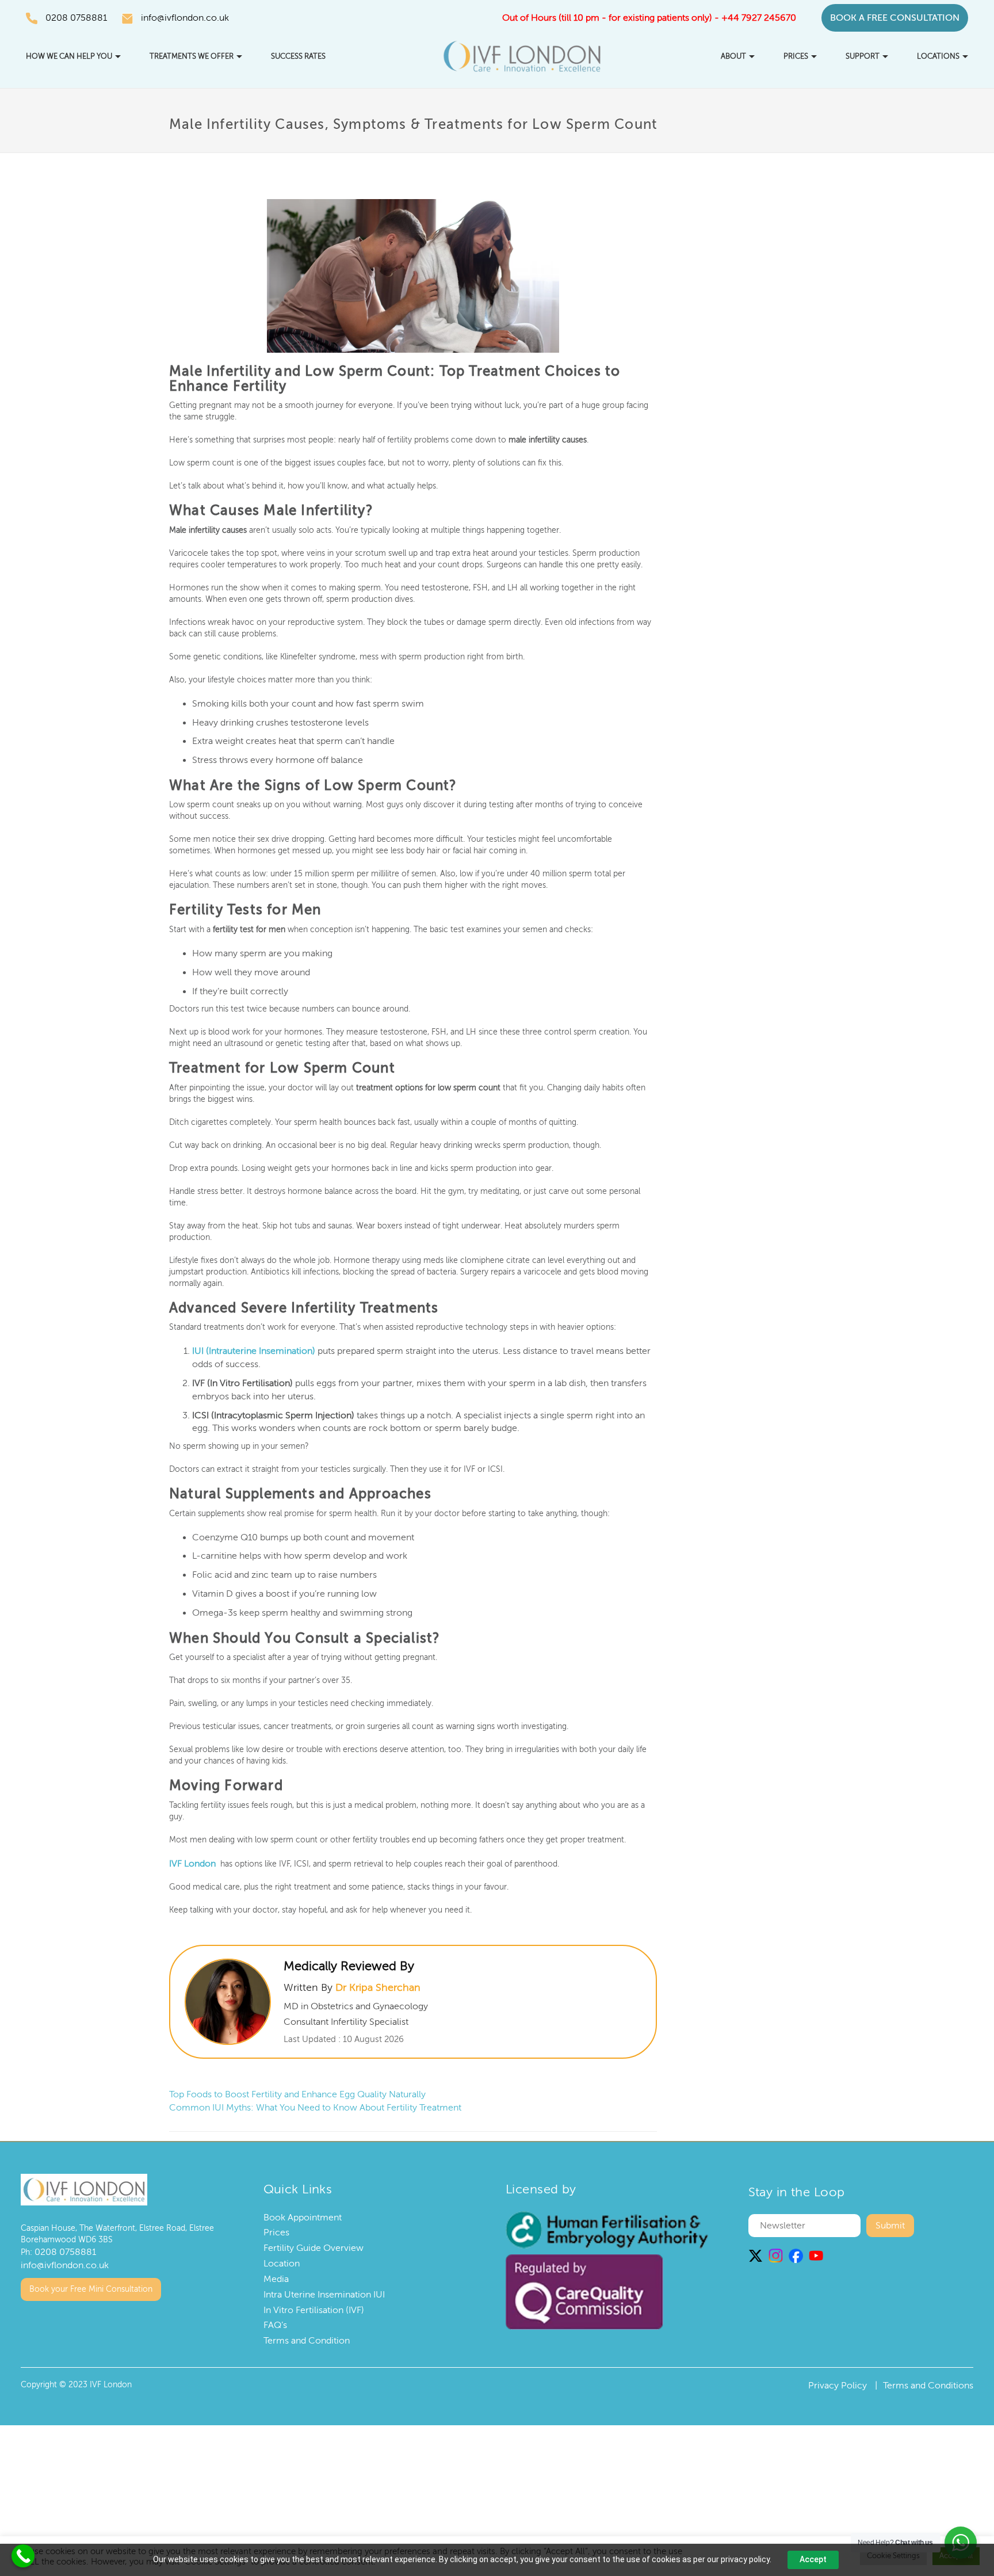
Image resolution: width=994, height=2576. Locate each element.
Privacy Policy (838, 2384)
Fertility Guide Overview (314, 2246)
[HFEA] (607, 2228)
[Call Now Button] (23, 2556)
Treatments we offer (192, 56)
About (733, 56)
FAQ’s (275, 2324)
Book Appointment (303, 2216)
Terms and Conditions (928, 2384)
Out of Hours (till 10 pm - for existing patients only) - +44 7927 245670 (649, 18)
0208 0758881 (76, 18)
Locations (938, 56)
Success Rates (298, 56)
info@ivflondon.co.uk (185, 18)
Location (282, 2262)
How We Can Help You (69, 56)
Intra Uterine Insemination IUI (324, 2293)
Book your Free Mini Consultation (91, 2285)
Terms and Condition (307, 2339)
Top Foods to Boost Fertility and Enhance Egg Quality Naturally (297, 2093)
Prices (796, 56)
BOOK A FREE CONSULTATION (895, 18)
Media (276, 2277)
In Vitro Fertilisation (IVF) (314, 2308)
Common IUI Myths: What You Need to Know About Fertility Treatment (315, 2106)
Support (863, 56)
